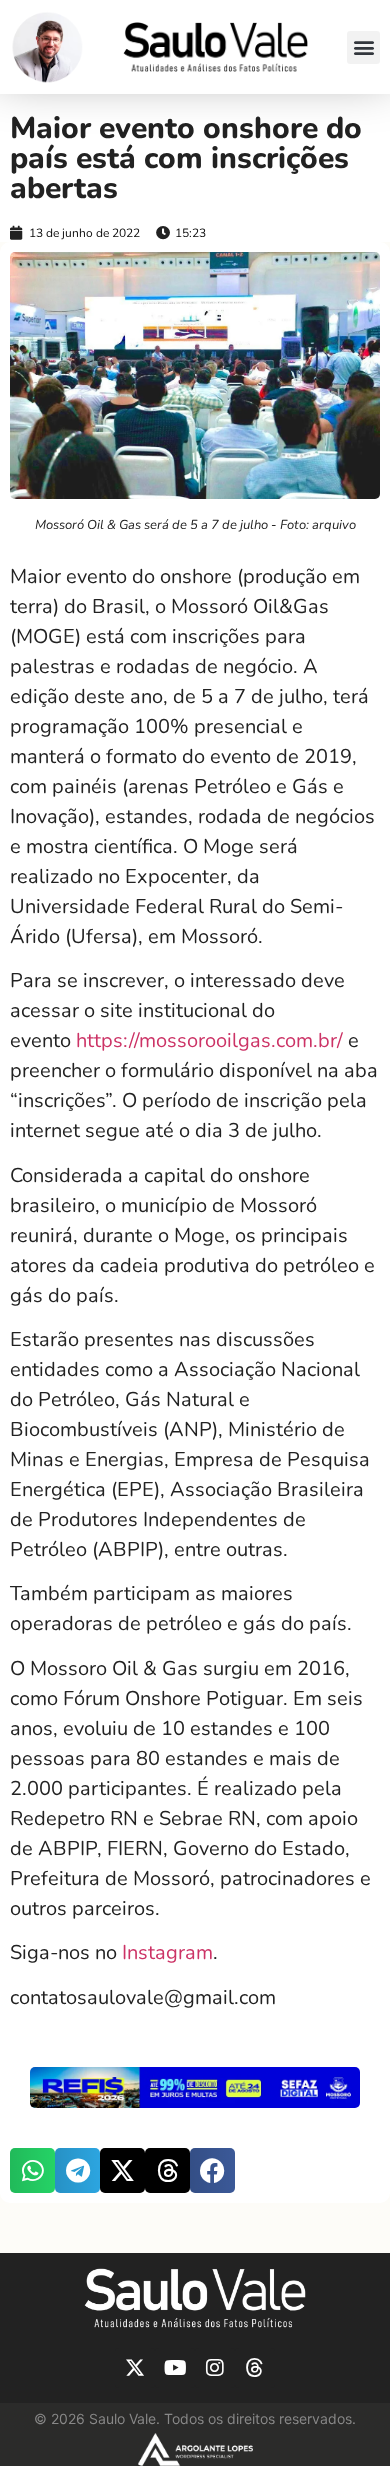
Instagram (167, 1952)
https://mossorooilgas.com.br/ (209, 1040)
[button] (363, 47)
